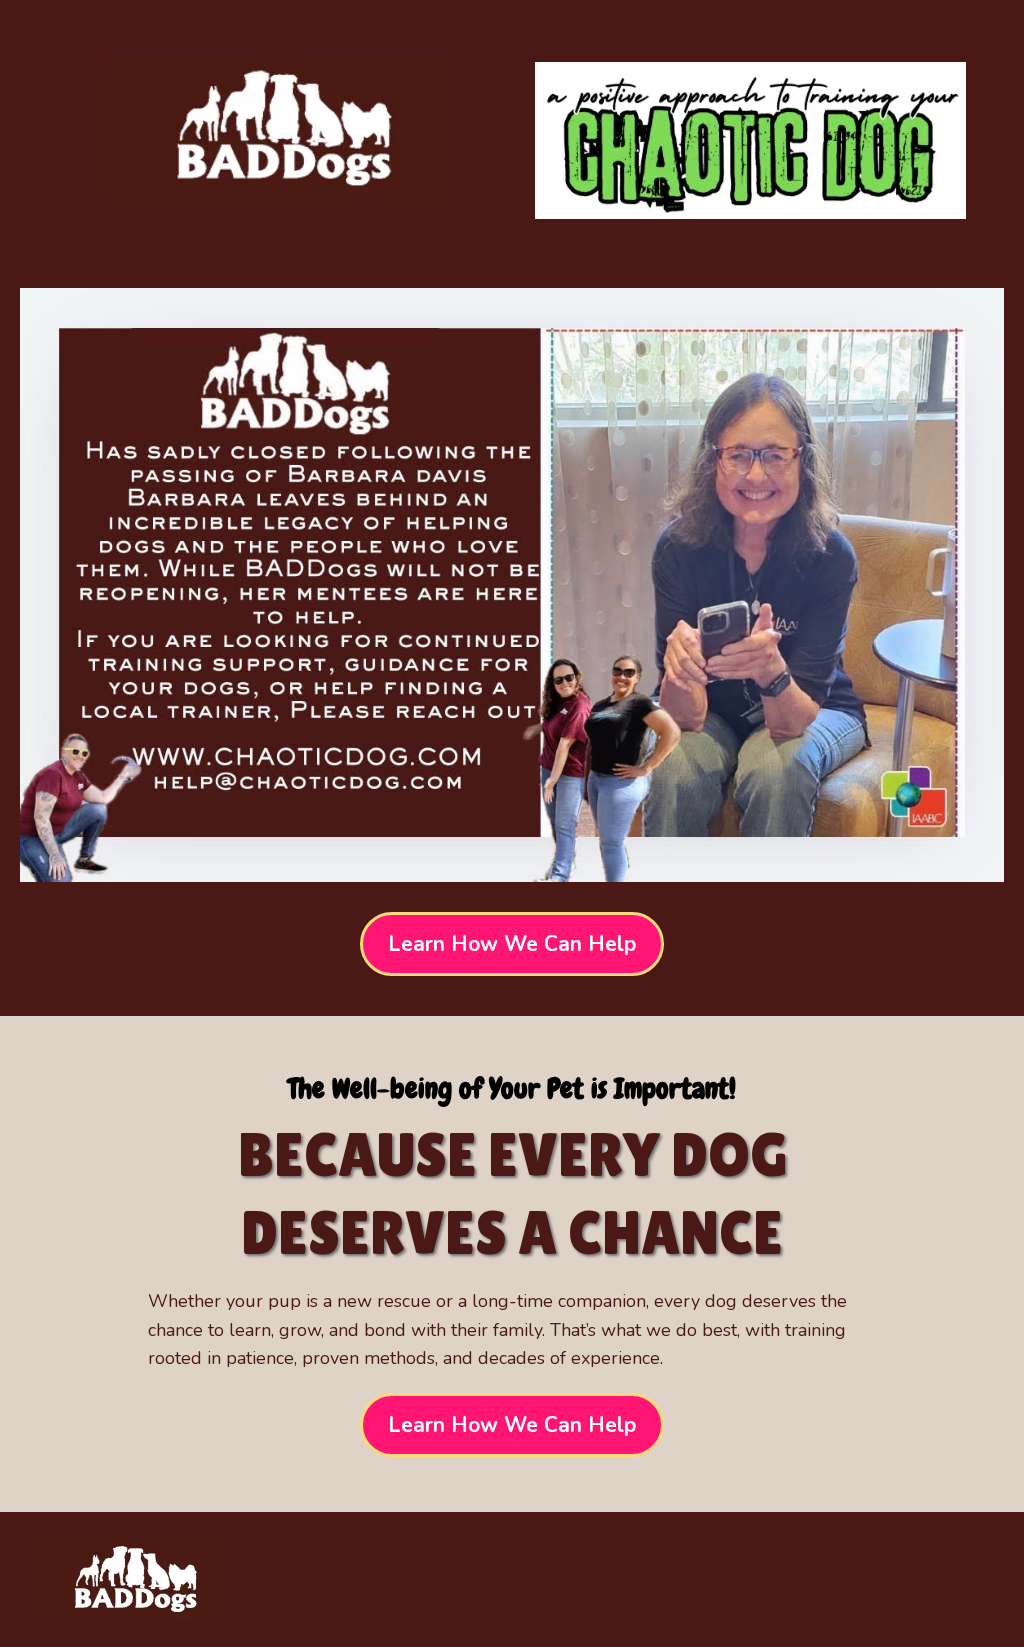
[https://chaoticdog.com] (750, 140)
